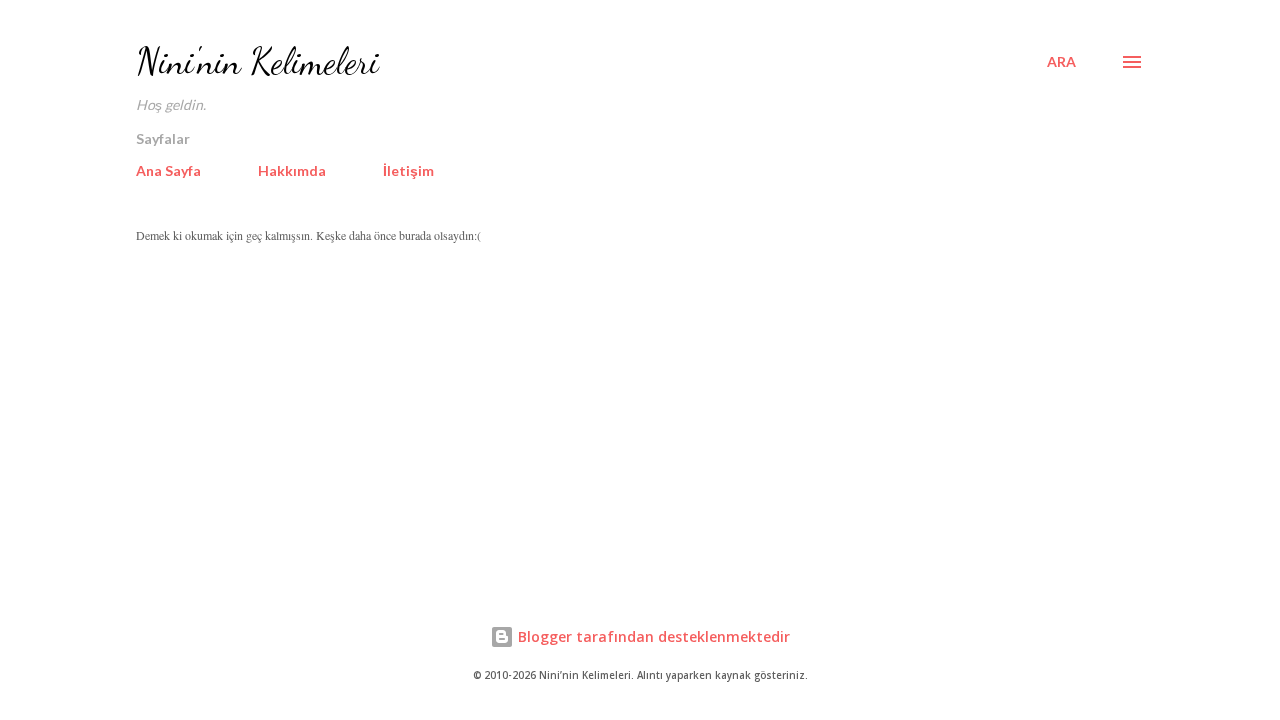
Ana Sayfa (168, 170)
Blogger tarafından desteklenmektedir (652, 636)
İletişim (408, 170)
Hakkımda (292, 170)
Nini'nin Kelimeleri (257, 61)
